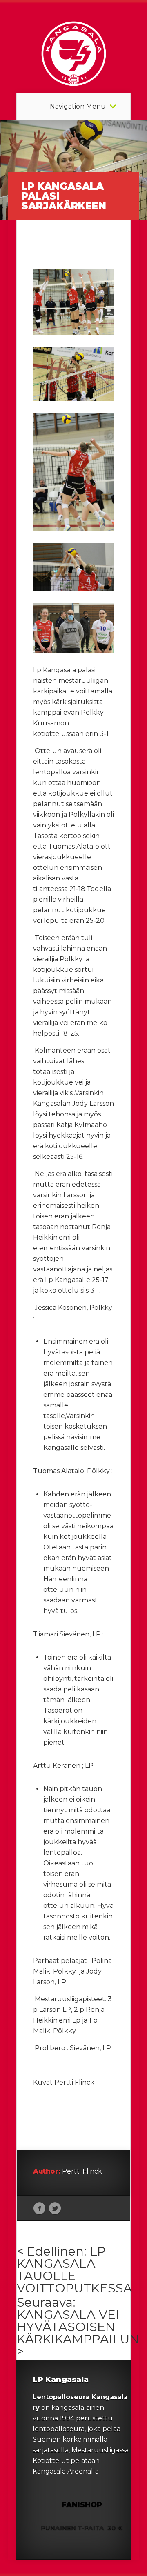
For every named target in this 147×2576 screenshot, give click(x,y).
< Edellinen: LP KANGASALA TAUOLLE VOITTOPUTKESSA (75, 2270)
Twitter (55, 2209)
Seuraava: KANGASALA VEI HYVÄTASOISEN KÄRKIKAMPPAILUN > (78, 2327)
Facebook (39, 2209)
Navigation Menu (78, 107)
